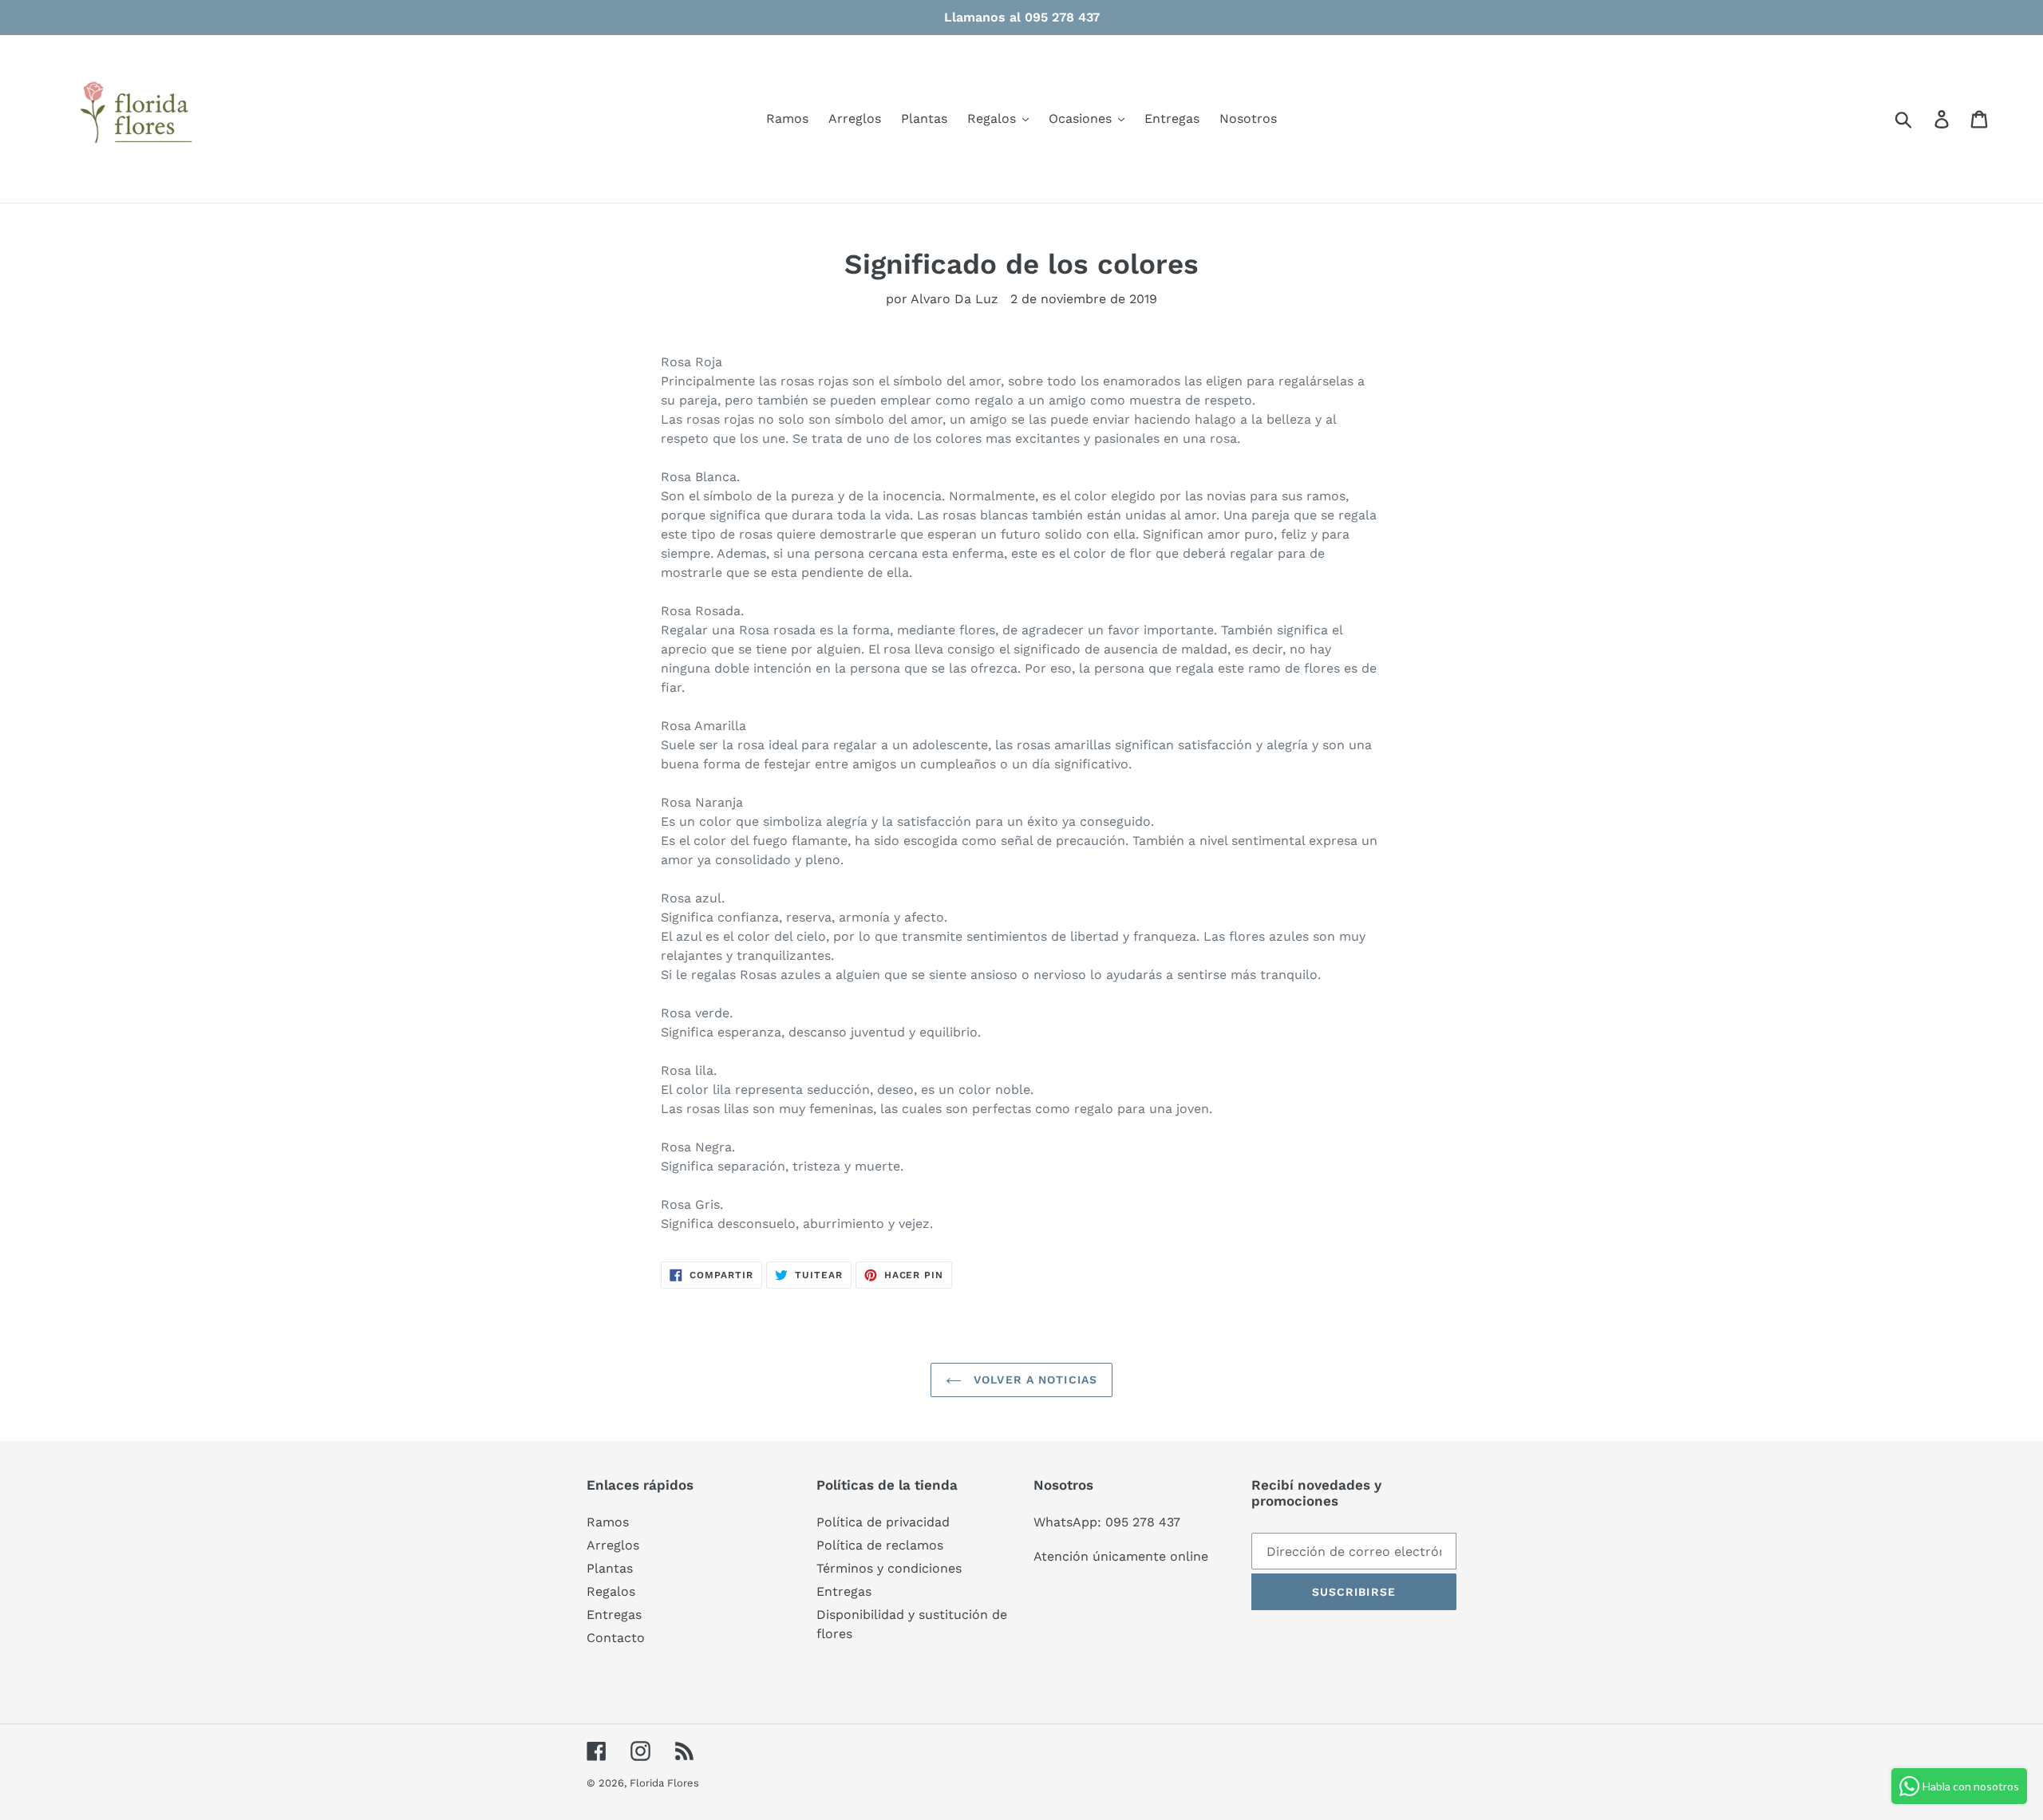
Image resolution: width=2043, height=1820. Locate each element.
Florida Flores (664, 1783)
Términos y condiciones (889, 1568)
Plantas (610, 1568)
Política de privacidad (883, 1522)
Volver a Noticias (1033, 1380)
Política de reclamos (880, 1545)
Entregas (614, 1615)
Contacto (616, 1638)
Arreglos (613, 1545)
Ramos (608, 1522)
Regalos (611, 1591)
